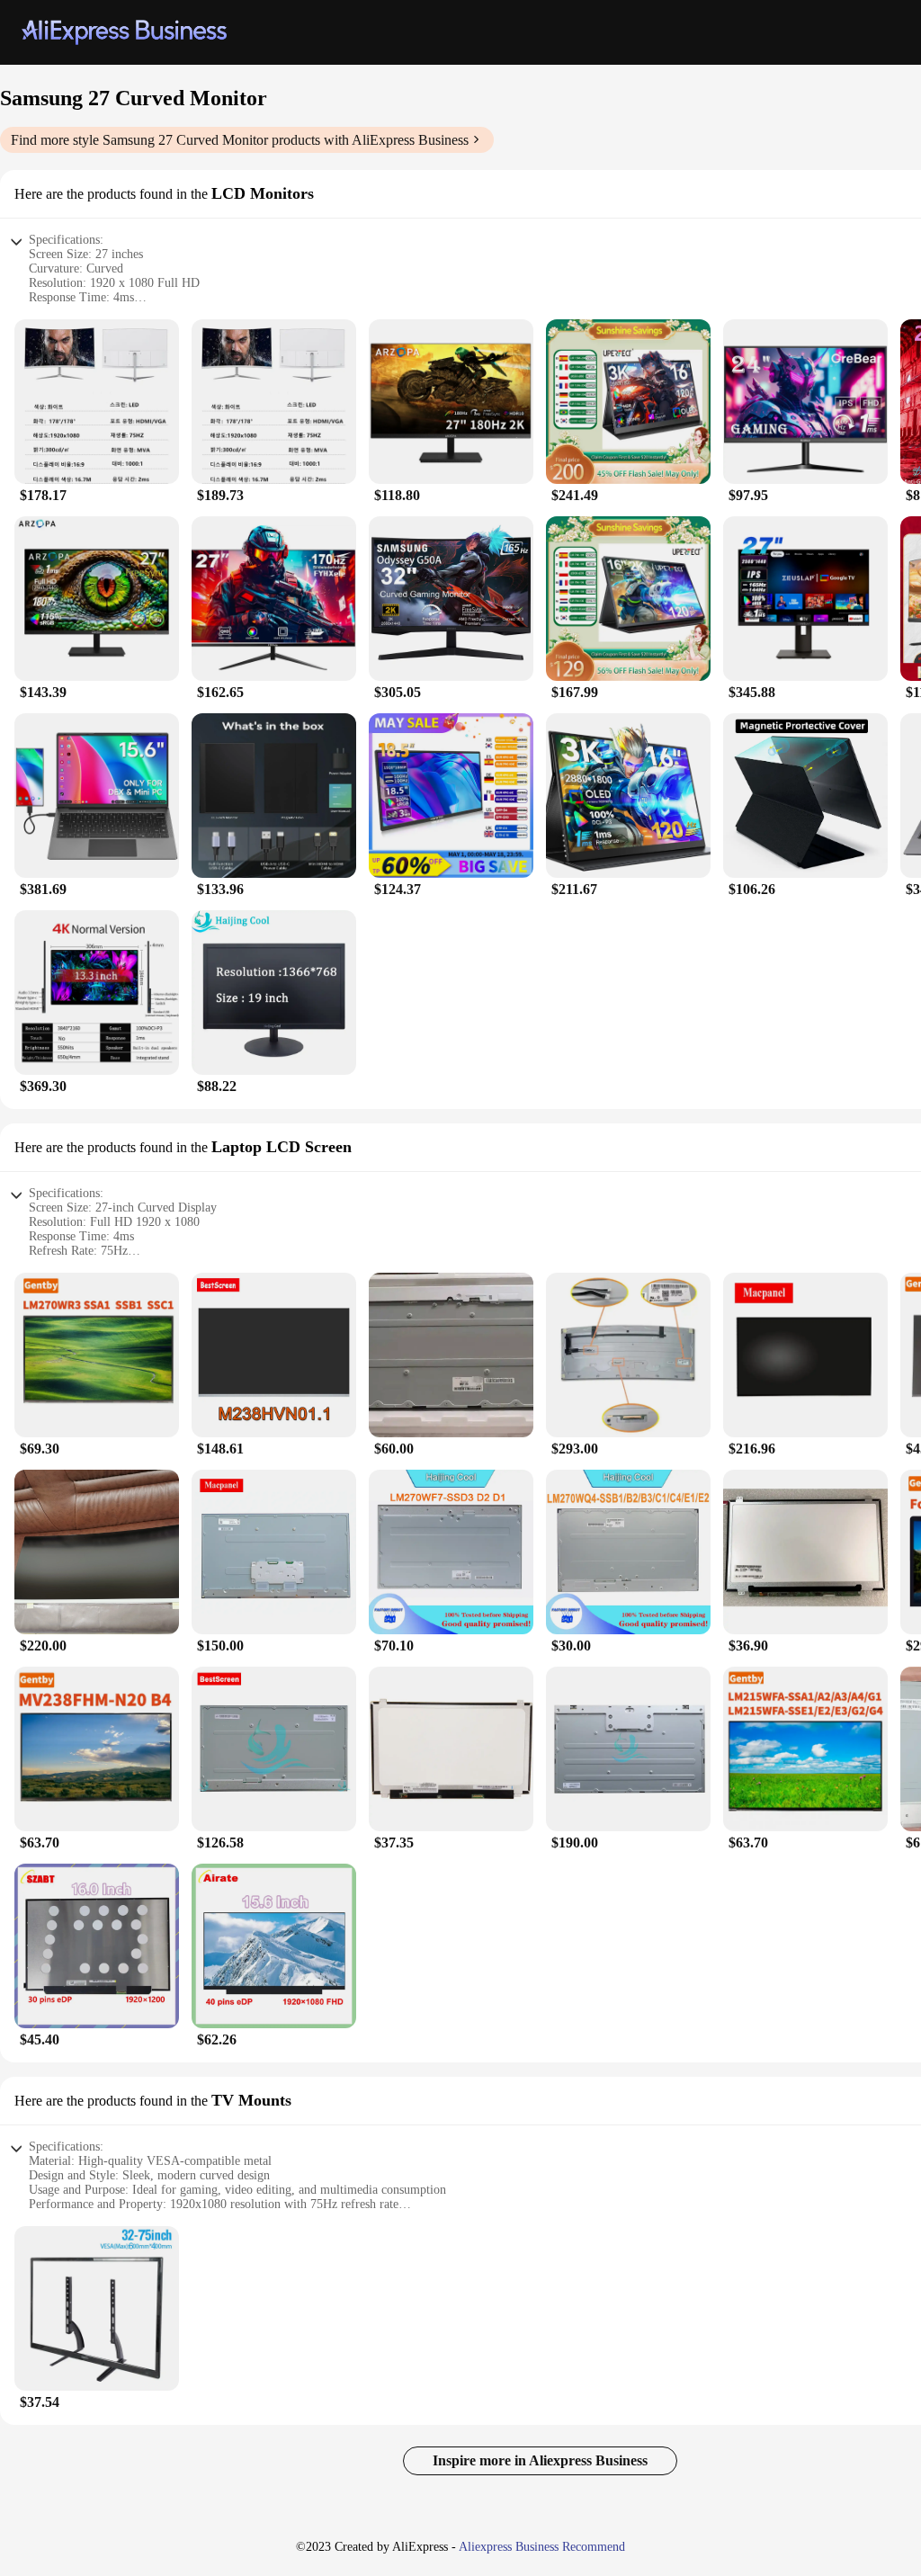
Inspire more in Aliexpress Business (540, 2460)
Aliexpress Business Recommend (542, 2547)
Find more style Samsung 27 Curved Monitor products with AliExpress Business (240, 140)
